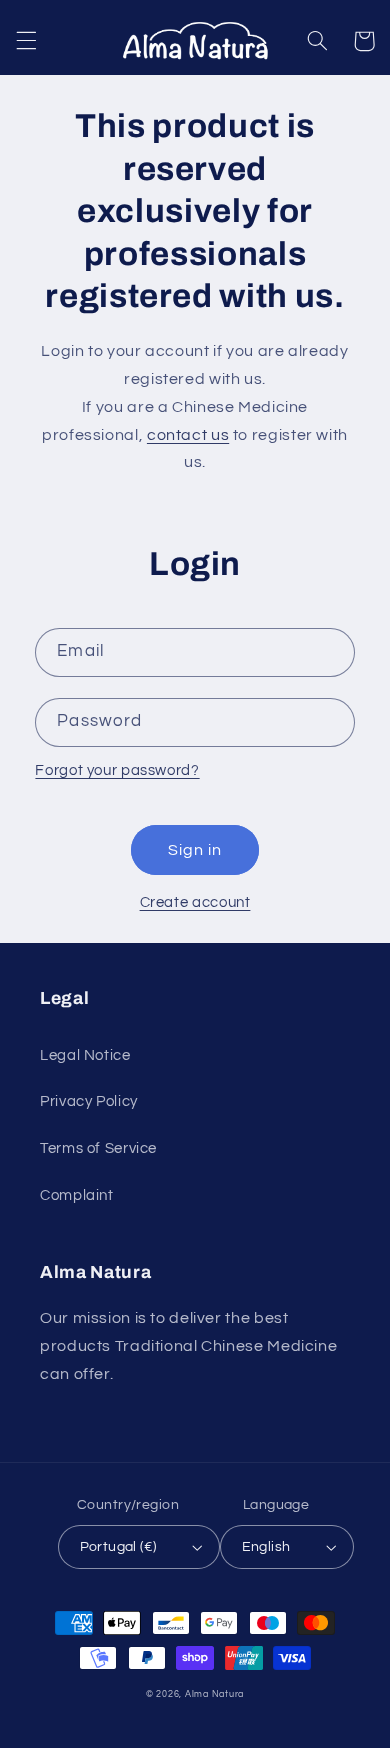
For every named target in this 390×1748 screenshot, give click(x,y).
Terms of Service (98, 1148)
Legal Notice (85, 1055)
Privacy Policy (89, 1101)
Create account (195, 902)
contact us (188, 435)
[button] (26, 41)
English (266, 1547)
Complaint (77, 1195)
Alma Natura (214, 1694)
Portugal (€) (118, 1547)
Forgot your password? (117, 770)
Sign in (195, 850)
